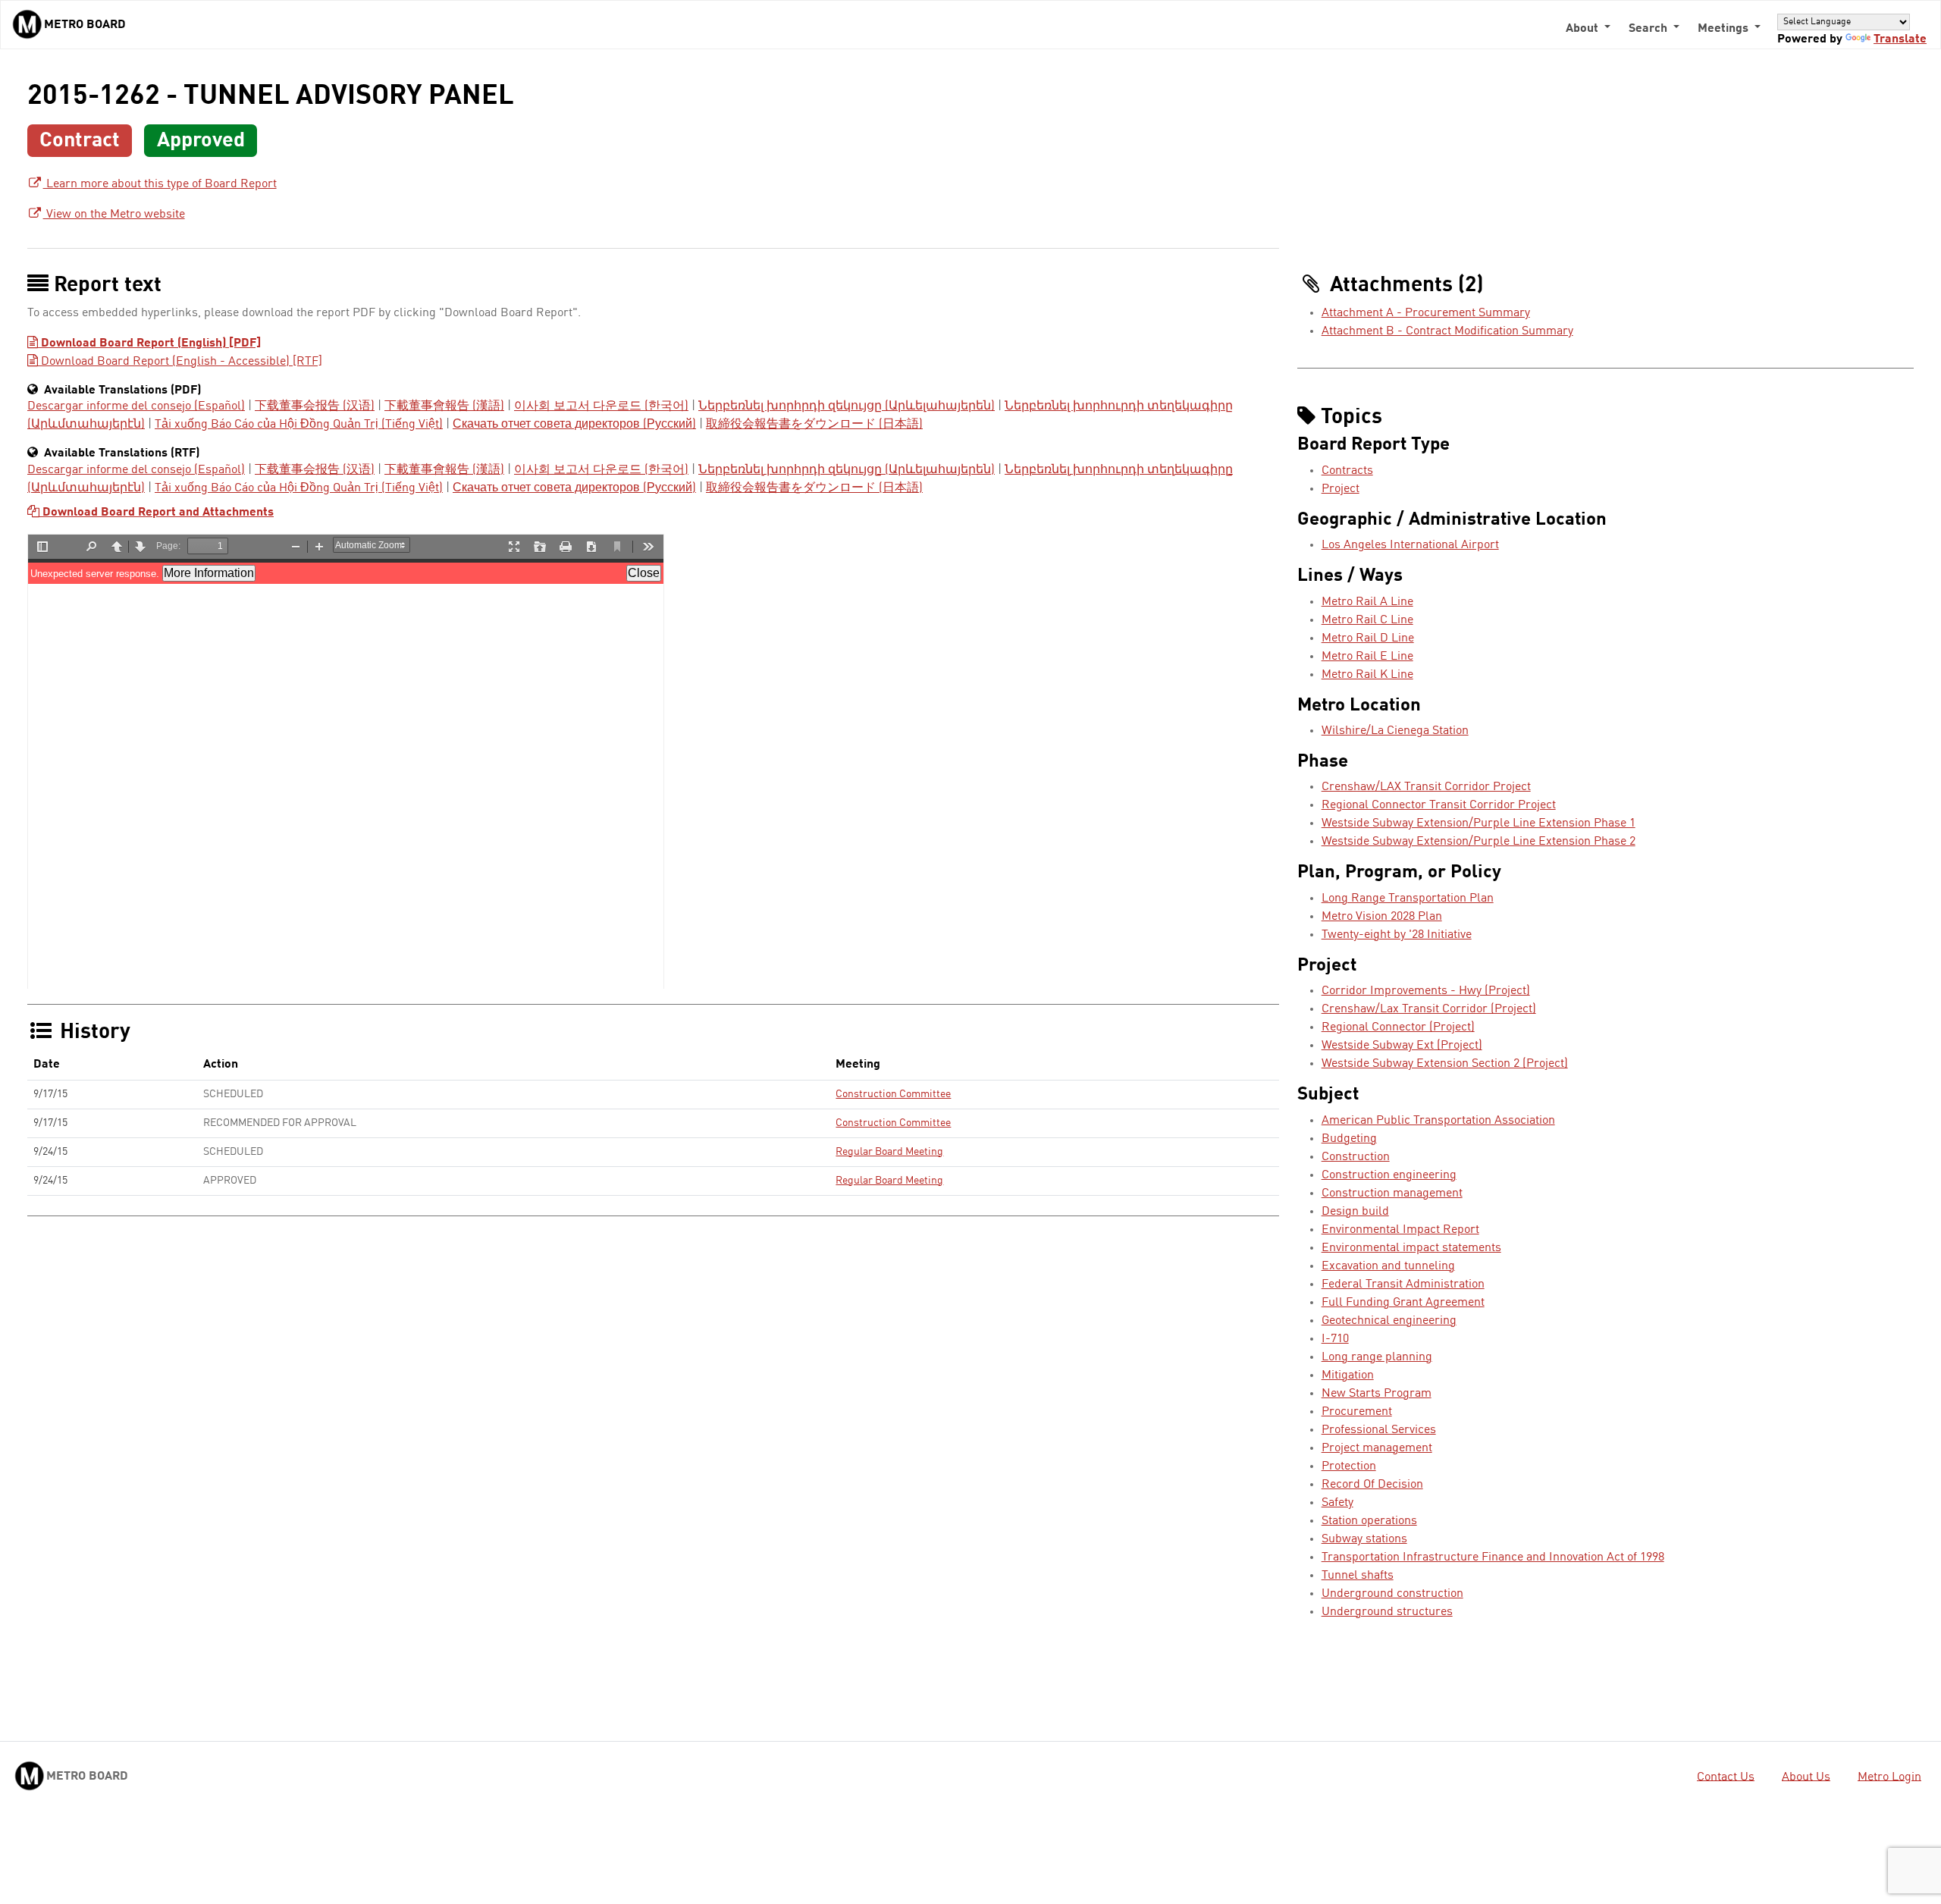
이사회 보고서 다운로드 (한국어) (601, 406)
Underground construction (1392, 1594)
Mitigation (1348, 1375)
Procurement (1357, 1412)
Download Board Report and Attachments (157, 513)
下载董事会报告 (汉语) (315, 406)
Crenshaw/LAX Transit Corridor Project (1426, 787)
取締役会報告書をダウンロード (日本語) (814, 425)
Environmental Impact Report (1400, 1230)
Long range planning (1377, 1357)
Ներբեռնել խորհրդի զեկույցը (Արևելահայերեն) (847, 406)
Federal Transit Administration (1403, 1284)
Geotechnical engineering (1389, 1321)
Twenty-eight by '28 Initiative (1397, 935)
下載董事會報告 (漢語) (444, 406)
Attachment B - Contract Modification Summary (1447, 331)
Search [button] (1649, 29)
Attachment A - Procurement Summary (1426, 313)
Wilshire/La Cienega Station (1395, 731)
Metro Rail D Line (1368, 638)
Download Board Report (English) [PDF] (149, 343)
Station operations (1369, 1521)
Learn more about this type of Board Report (160, 184)
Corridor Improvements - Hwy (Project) (1426, 991)
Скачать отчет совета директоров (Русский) (574, 425)
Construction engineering (1389, 1175)
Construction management (1392, 1194)
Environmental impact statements (1411, 1248)
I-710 (1335, 1339)
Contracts (1347, 471)
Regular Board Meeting (889, 1152)
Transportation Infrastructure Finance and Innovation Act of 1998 (1493, 1557)
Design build (1355, 1212)
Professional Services (1379, 1430)
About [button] (1584, 29)
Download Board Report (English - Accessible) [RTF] (180, 362)
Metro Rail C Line (1367, 620)
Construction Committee (893, 1094)
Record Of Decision (1372, 1485)
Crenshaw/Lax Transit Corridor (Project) (1429, 1009)
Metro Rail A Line (1367, 602)
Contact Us (1726, 1777)
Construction (1356, 1157)
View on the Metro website (114, 215)
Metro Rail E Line (1367, 657)
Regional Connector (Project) (1398, 1027)
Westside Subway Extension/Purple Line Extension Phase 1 (1478, 823)
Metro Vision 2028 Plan (1382, 917)
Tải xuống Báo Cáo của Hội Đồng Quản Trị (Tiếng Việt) (299, 425)
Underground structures (1387, 1612)
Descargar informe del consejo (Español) (136, 406)
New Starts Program (1377, 1394)
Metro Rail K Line (1367, 675)
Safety (1337, 1503)
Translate (1900, 39)
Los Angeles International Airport (1410, 545)
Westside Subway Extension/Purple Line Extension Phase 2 (1478, 842)
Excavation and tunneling (1388, 1266)
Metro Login (1889, 1777)
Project (1341, 489)
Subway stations (1364, 1539)
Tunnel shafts (1358, 1576)
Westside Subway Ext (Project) (1402, 1046)
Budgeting (1349, 1139)
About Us (1806, 1777)
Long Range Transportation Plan (1408, 899)
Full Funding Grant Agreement (1403, 1303)
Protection (1349, 1466)
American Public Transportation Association (1438, 1121)
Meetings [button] (1725, 29)
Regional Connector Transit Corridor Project (1439, 805)
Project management (1377, 1448)
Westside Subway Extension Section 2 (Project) (1445, 1064)
